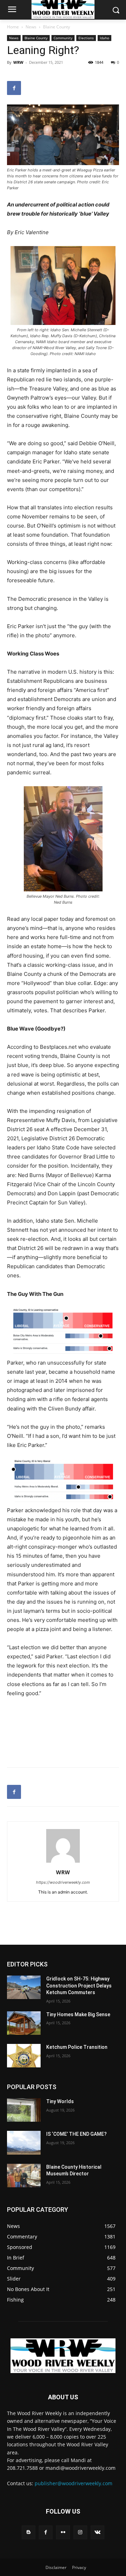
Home (13, 27)
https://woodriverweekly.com (63, 1882)
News (31, 27)
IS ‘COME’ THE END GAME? (76, 2134)
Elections (86, 38)
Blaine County (57, 27)
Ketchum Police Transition (77, 2047)
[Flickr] (63, 2532)
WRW (18, 62)
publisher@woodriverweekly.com (73, 2483)
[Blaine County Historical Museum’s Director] (24, 2176)
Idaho (104, 38)
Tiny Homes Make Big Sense (78, 2014)
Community (63, 38)
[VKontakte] (97, 2532)
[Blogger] (29, 2532)
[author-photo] (63, 1863)
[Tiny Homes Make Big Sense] (24, 2023)
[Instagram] (80, 2532)
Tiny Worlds (60, 2101)
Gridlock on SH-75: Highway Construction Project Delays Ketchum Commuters (79, 1986)
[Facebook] (14, 88)
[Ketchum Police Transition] (24, 2056)
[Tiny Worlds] (24, 2110)
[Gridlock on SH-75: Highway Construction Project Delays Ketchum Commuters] (24, 1987)
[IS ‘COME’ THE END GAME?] (24, 2143)
